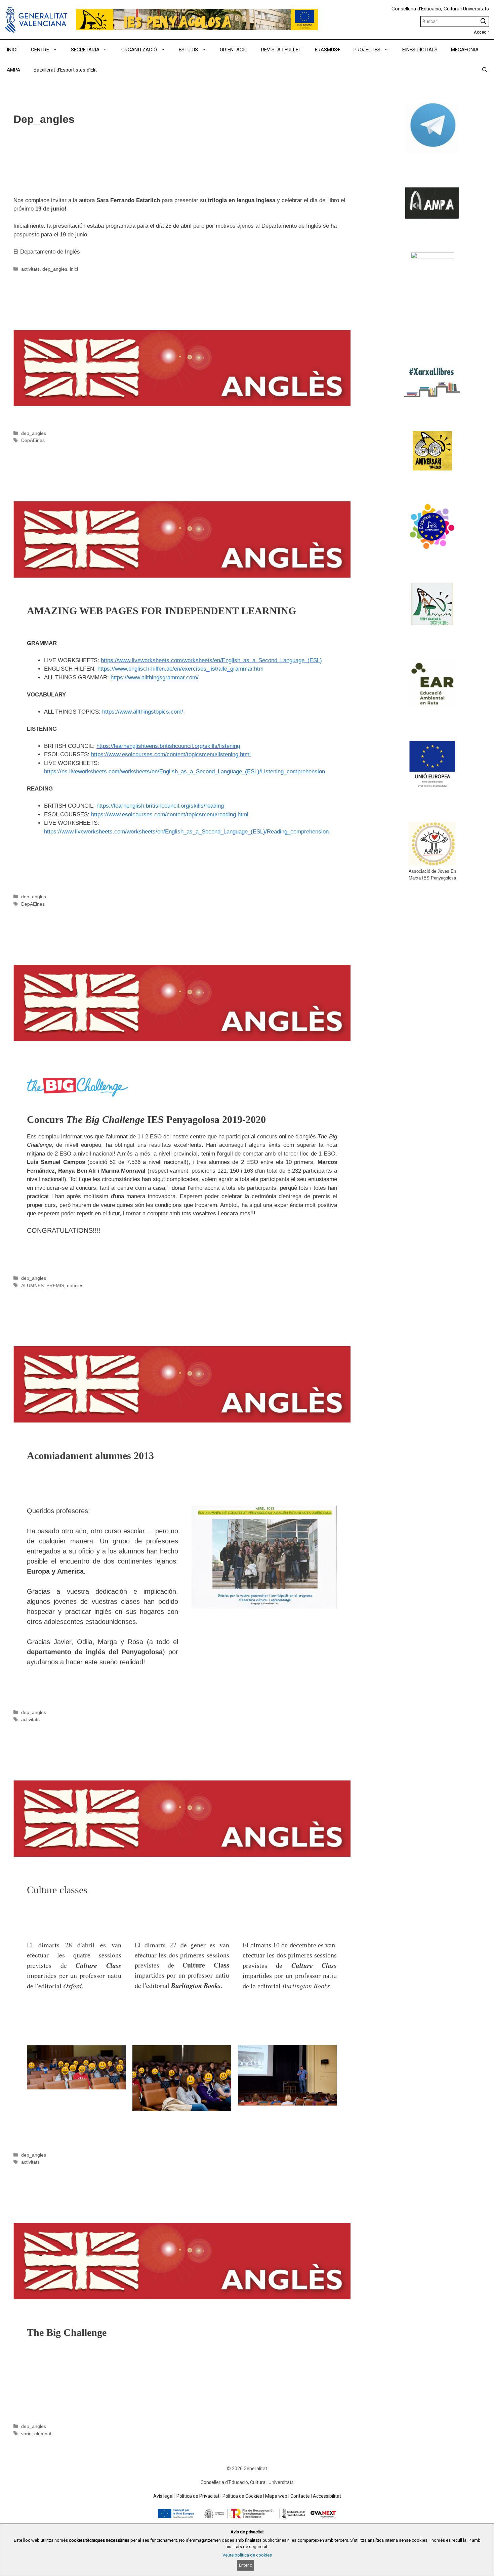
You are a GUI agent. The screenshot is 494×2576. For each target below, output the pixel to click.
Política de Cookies (242, 2496)
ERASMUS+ (327, 50)
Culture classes (44, 1763)
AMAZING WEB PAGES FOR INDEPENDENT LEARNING (141, 312)
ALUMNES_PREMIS (43, 1285)
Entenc (245, 2565)
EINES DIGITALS (420, 50)
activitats (30, 269)
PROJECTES (367, 50)
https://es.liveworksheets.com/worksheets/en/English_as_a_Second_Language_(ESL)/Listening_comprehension (184, 772)
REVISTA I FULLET (281, 50)
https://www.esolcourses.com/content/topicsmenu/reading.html (170, 815)
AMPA (13, 70)
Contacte (300, 2496)
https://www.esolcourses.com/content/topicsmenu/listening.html (171, 754)
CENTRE (40, 50)
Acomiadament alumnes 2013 (73, 1329)
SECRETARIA (85, 50)
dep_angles (55, 269)
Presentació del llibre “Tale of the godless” (99, 178)
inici (74, 269)
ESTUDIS (188, 50)
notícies (75, 1285)
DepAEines (33, 440)
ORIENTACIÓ (234, 50)
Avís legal (163, 2496)
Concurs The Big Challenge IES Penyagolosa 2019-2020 (128, 947)
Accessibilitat (327, 2496)
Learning (31, 484)
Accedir (481, 32)
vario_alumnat (36, 2434)
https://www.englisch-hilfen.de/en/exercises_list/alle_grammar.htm (180, 669)
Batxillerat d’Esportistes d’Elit (65, 70)
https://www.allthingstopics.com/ (143, 712)
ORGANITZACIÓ (139, 50)
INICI (12, 50)
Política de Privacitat (198, 2496)
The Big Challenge (51, 2205)
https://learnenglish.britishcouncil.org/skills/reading (160, 806)
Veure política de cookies (247, 2555)
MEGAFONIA (465, 50)
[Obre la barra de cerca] (485, 70)
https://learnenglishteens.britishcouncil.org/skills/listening (168, 746)
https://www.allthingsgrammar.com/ (155, 677)
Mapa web (276, 2496)
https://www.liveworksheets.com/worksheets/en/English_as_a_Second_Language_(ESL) (211, 660)
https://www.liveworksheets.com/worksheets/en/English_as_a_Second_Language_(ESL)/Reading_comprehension (186, 832)
